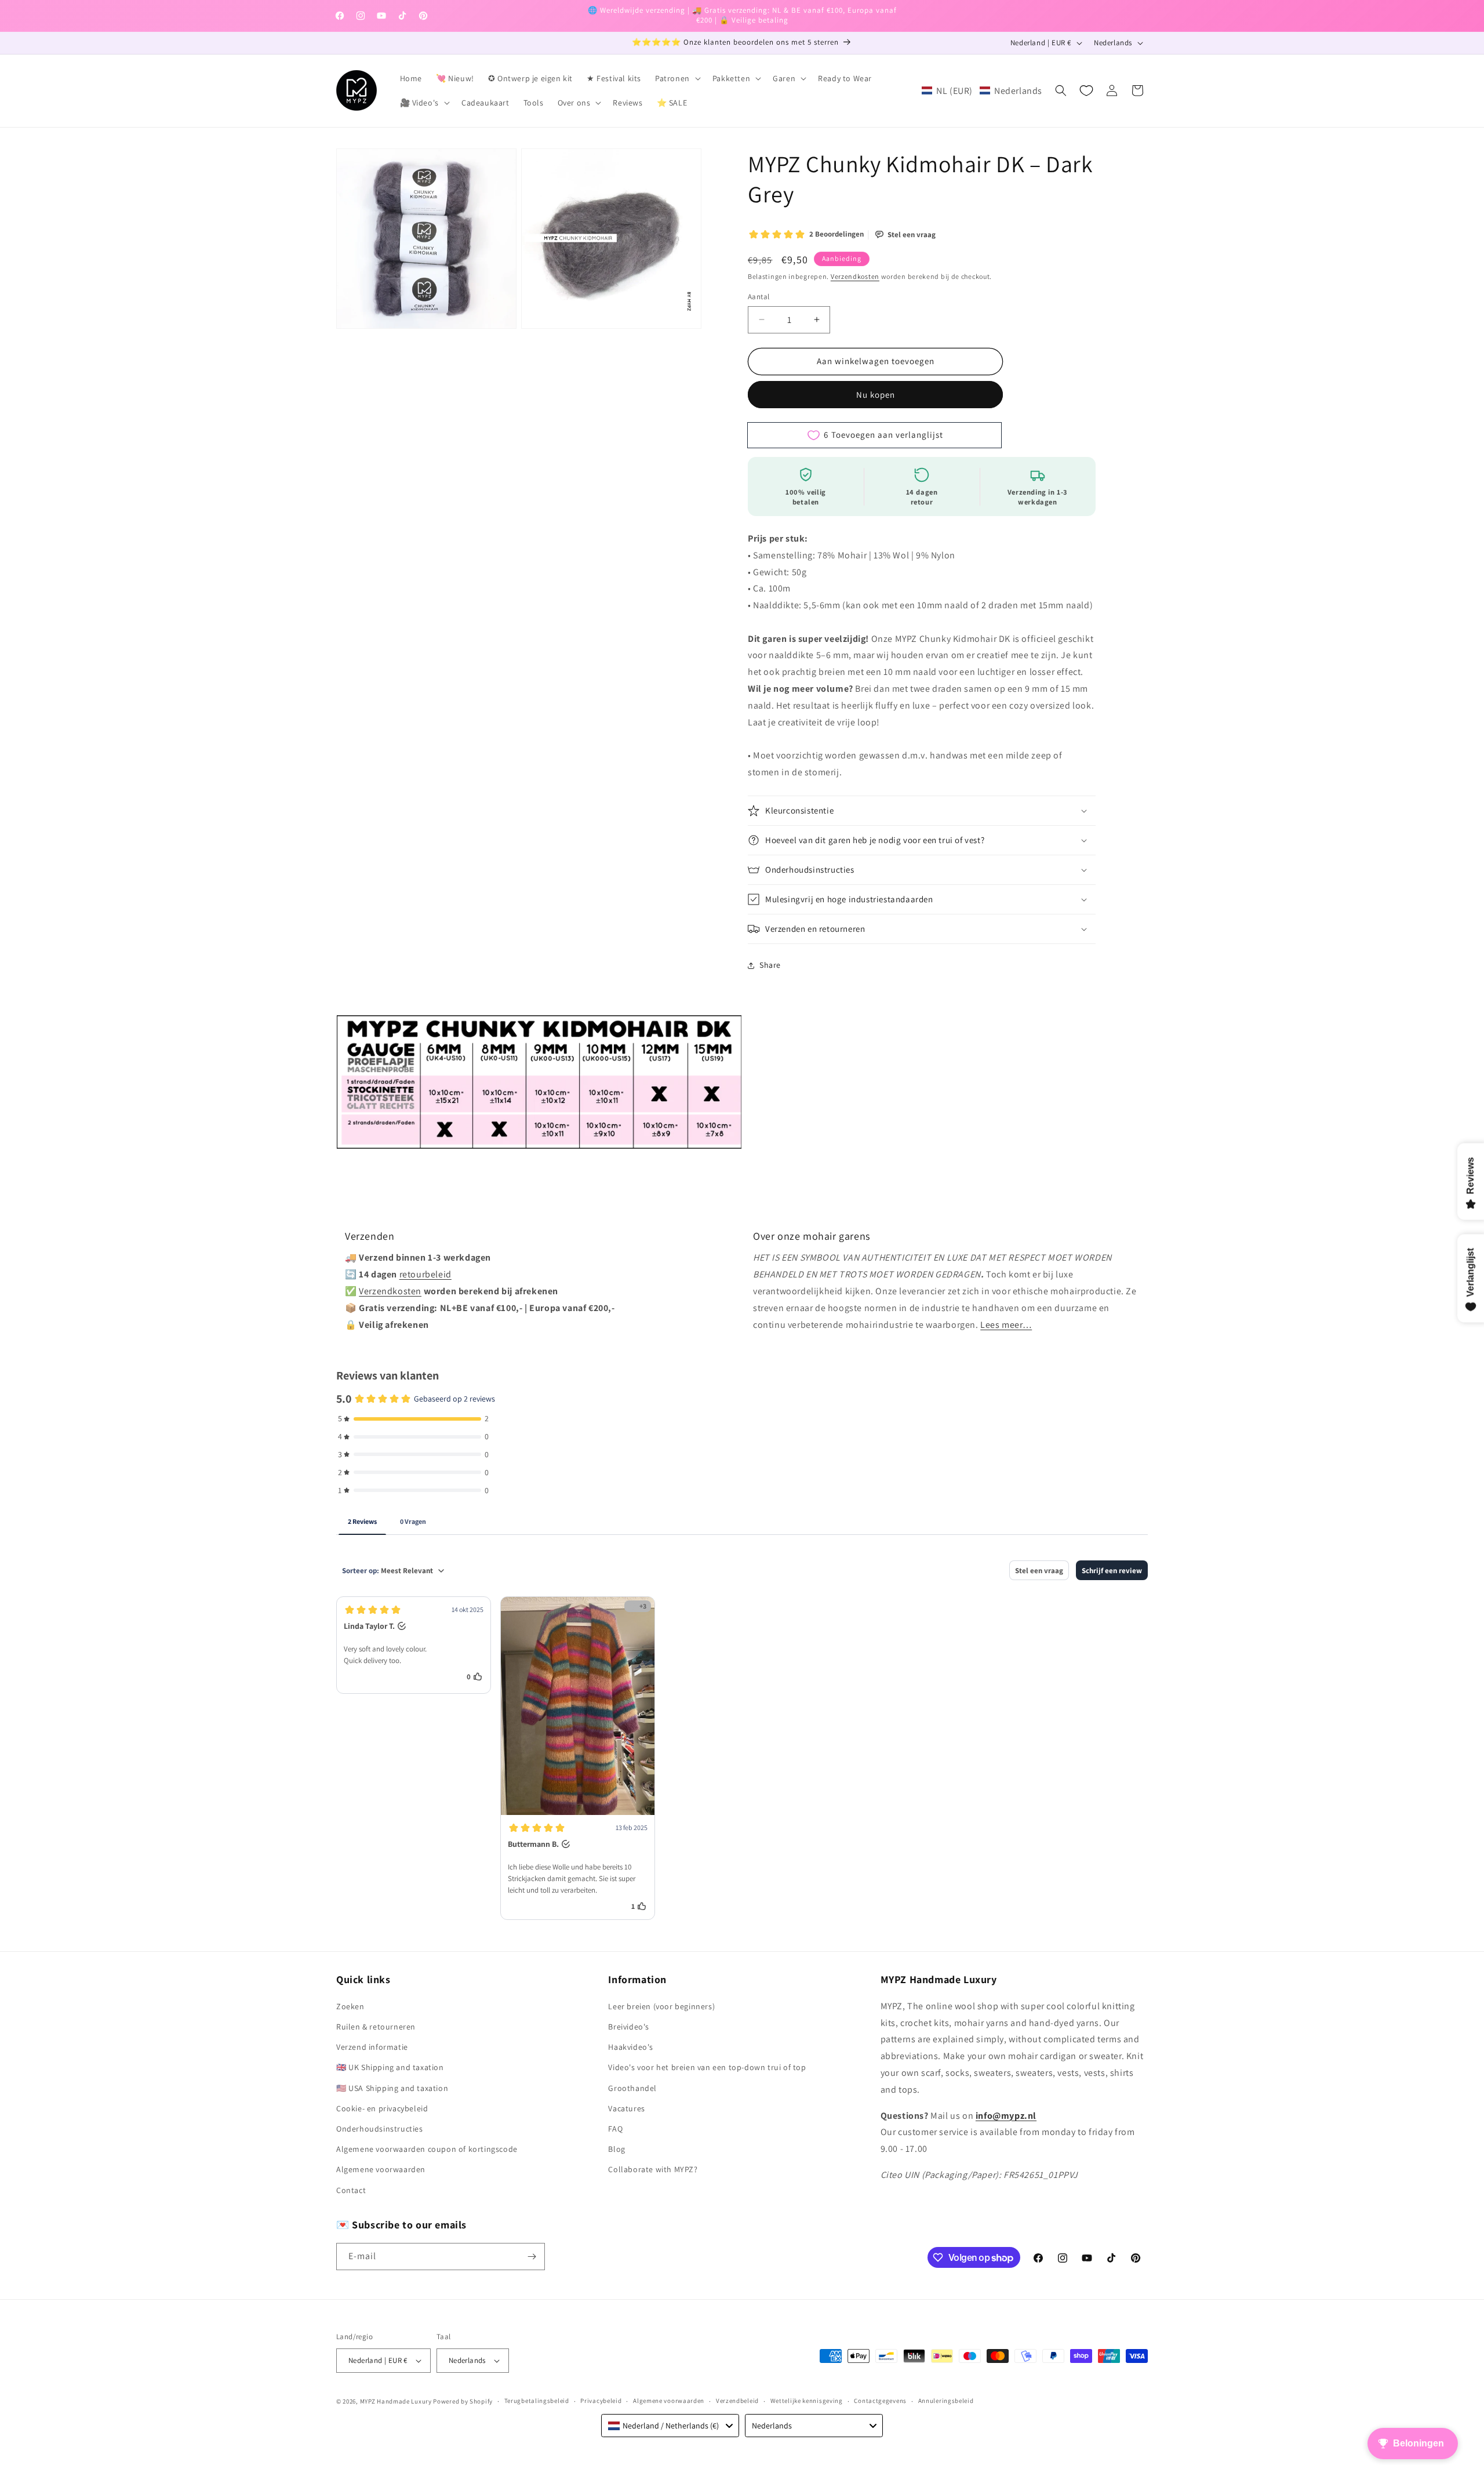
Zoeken (350, 2006)
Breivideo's (629, 2027)
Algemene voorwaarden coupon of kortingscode (427, 2149)
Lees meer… (1006, 1325)
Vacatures (626, 2108)
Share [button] (770, 965)
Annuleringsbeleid (946, 2401)
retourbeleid (425, 1274)
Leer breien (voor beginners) (661, 2006)
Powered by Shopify (463, 2401)
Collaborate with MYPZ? (653, 2169)
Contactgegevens (880, 2401)
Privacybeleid (601, 2401)
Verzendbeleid (737, 2401)
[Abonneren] (532, 2257)
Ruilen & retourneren (376, 2027)
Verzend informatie (372, 2047)
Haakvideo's (631, 2047)
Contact (351, 2190)
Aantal (759, 297)
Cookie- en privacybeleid (382, 2108)
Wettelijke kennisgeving (807, 2401)
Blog (616, 2149)
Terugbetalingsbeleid (537, 2401)
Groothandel (632, 2088)
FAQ (615, 2129)
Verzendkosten (855, 276)
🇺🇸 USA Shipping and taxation (392, 2088)
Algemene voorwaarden (381, 2169)
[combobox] (670, 2426)
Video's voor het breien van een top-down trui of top (707, 2067)
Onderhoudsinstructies (380, 2129)
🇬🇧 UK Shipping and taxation (390, 2067)
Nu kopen (876, 395)
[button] (677, 78)
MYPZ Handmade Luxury (396, 2401)
